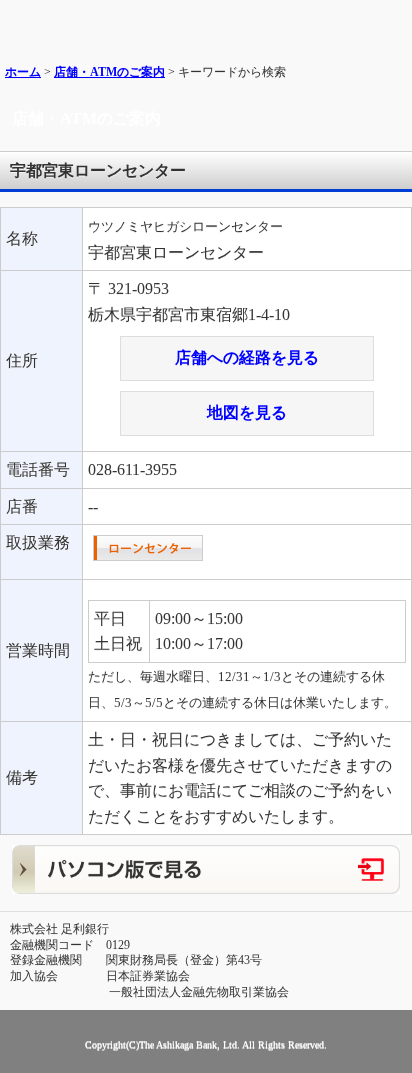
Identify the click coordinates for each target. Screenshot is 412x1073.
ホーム (23, 72)
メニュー (389, 22)
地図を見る (247, 412)
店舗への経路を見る (247, 357)
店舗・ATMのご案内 (109, 72)
